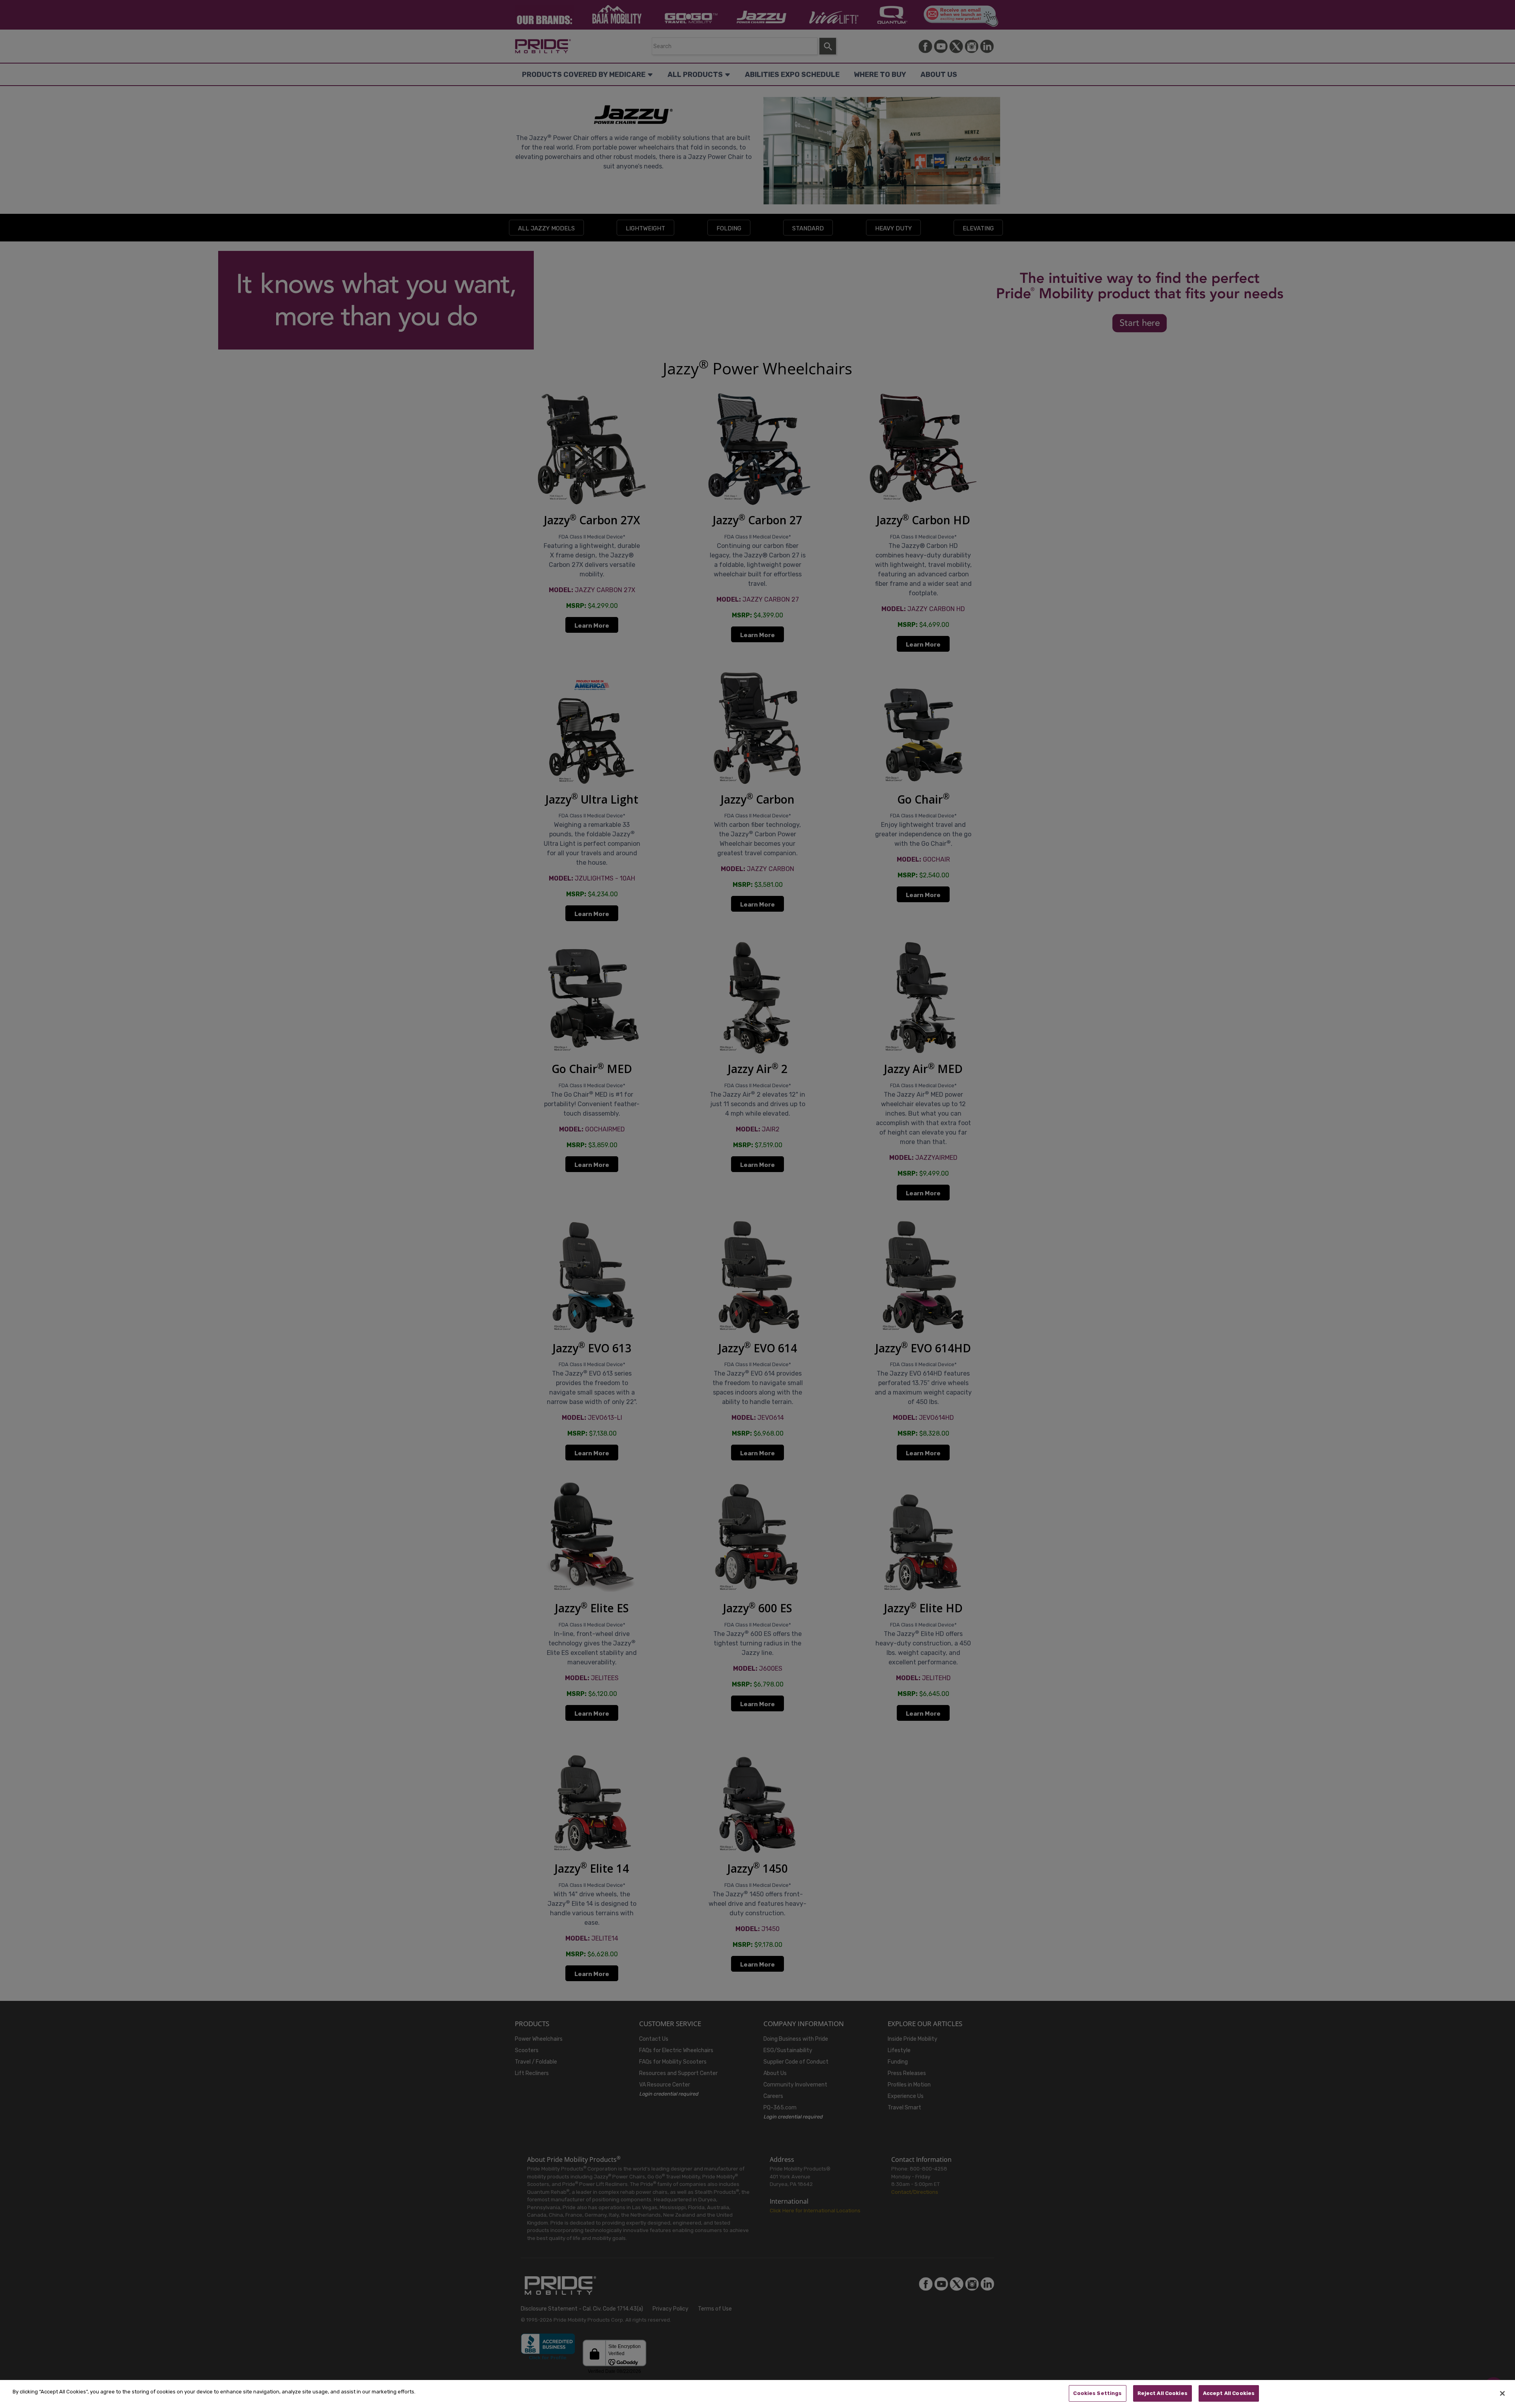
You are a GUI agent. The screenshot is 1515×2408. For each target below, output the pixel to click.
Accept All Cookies (1229, 2393)
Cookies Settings (1097, 2393)
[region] (757, 2394)
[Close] (1502, 2393)
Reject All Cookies (1162, 2393)
